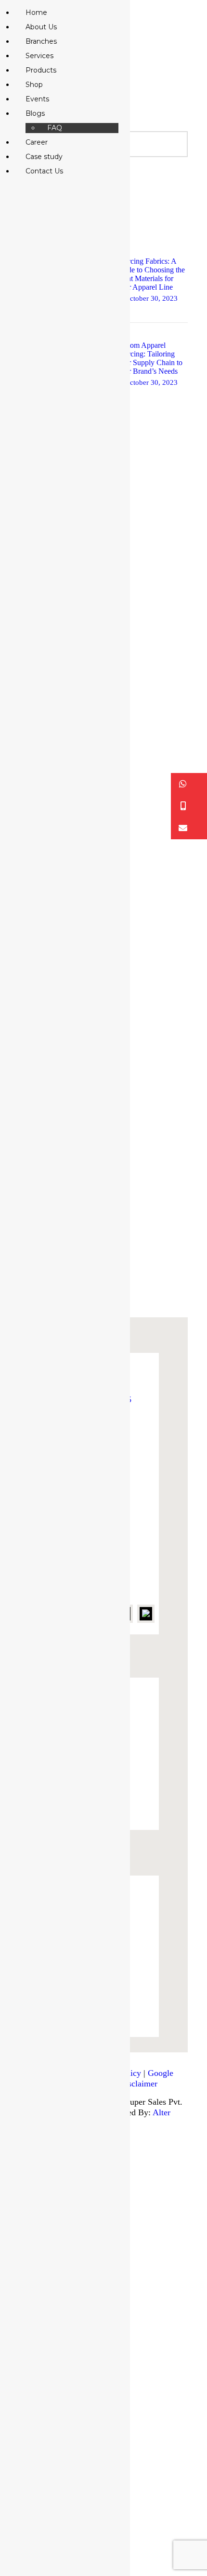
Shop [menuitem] (34, 85)
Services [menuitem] (39, 56)
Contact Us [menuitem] (44, 171)
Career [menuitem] (37, 142)
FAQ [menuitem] (55, 128)
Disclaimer (138, 2084)
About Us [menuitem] (41, 27)
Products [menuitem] (41, 70)
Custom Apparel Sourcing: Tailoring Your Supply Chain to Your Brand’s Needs (149, 358)
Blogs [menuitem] (35, 113)
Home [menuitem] (36, 12)
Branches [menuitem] (41, 41)
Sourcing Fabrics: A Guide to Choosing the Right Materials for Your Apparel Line (150, 274)
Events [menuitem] (37, 99)
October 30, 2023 (151, 298)
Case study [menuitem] (44, 157)
